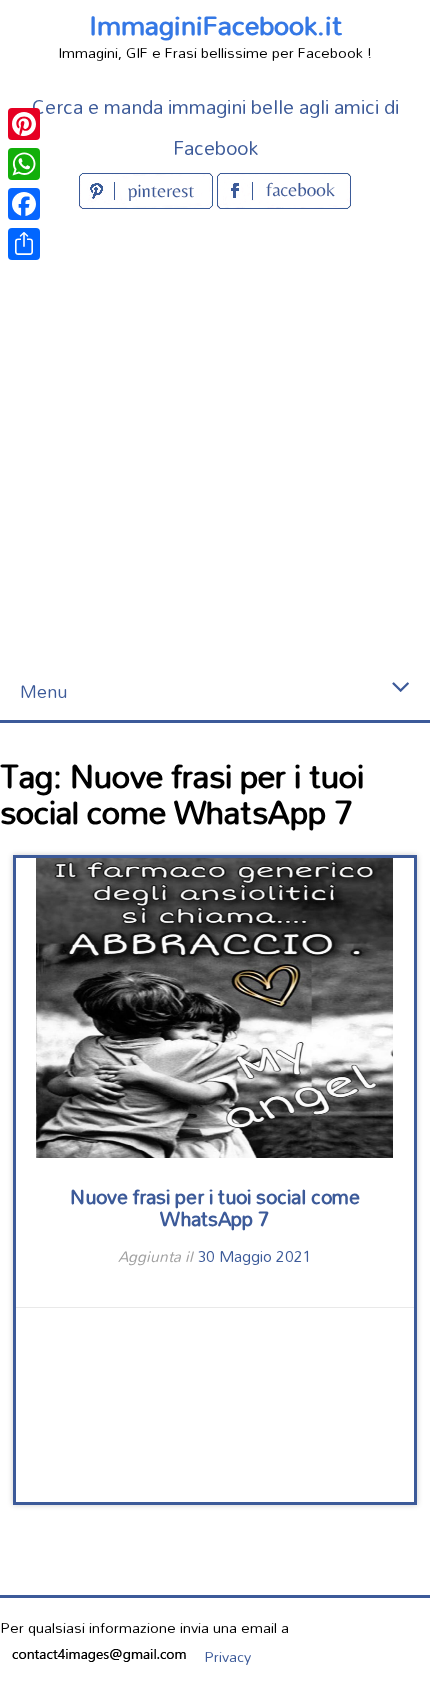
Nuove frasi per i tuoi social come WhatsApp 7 (215, 1207)
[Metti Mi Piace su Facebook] (284, 202)
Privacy (227, 1656)
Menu (43, 691)
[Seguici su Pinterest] (148, 202)
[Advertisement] (215, 439)
